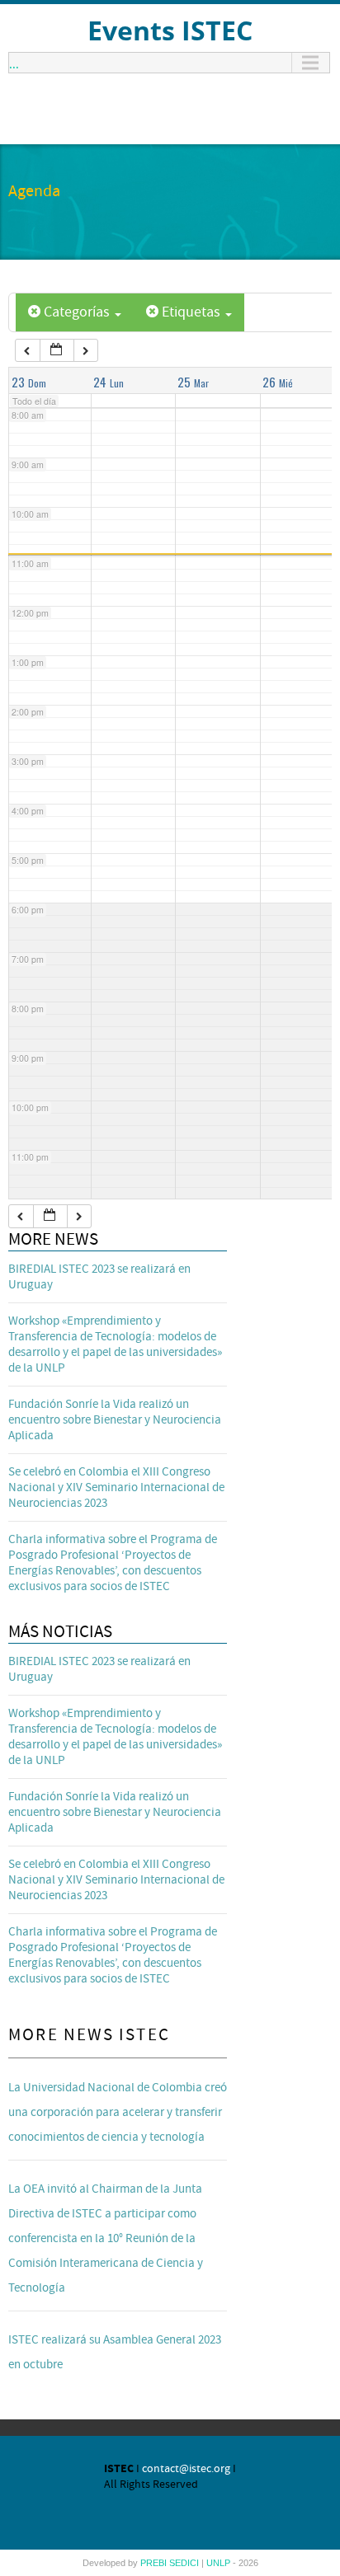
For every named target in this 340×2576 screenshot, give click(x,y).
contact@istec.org (186, 2469)
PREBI (155, 2563)
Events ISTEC (170, 30)
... (14, 63)
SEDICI (185, 2563)
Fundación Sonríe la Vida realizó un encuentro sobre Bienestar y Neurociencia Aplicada (115, 1420)
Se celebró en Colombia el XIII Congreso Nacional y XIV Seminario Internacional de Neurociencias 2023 (116, 1487)
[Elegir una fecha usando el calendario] (57, 351)
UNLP (220, 2563)
